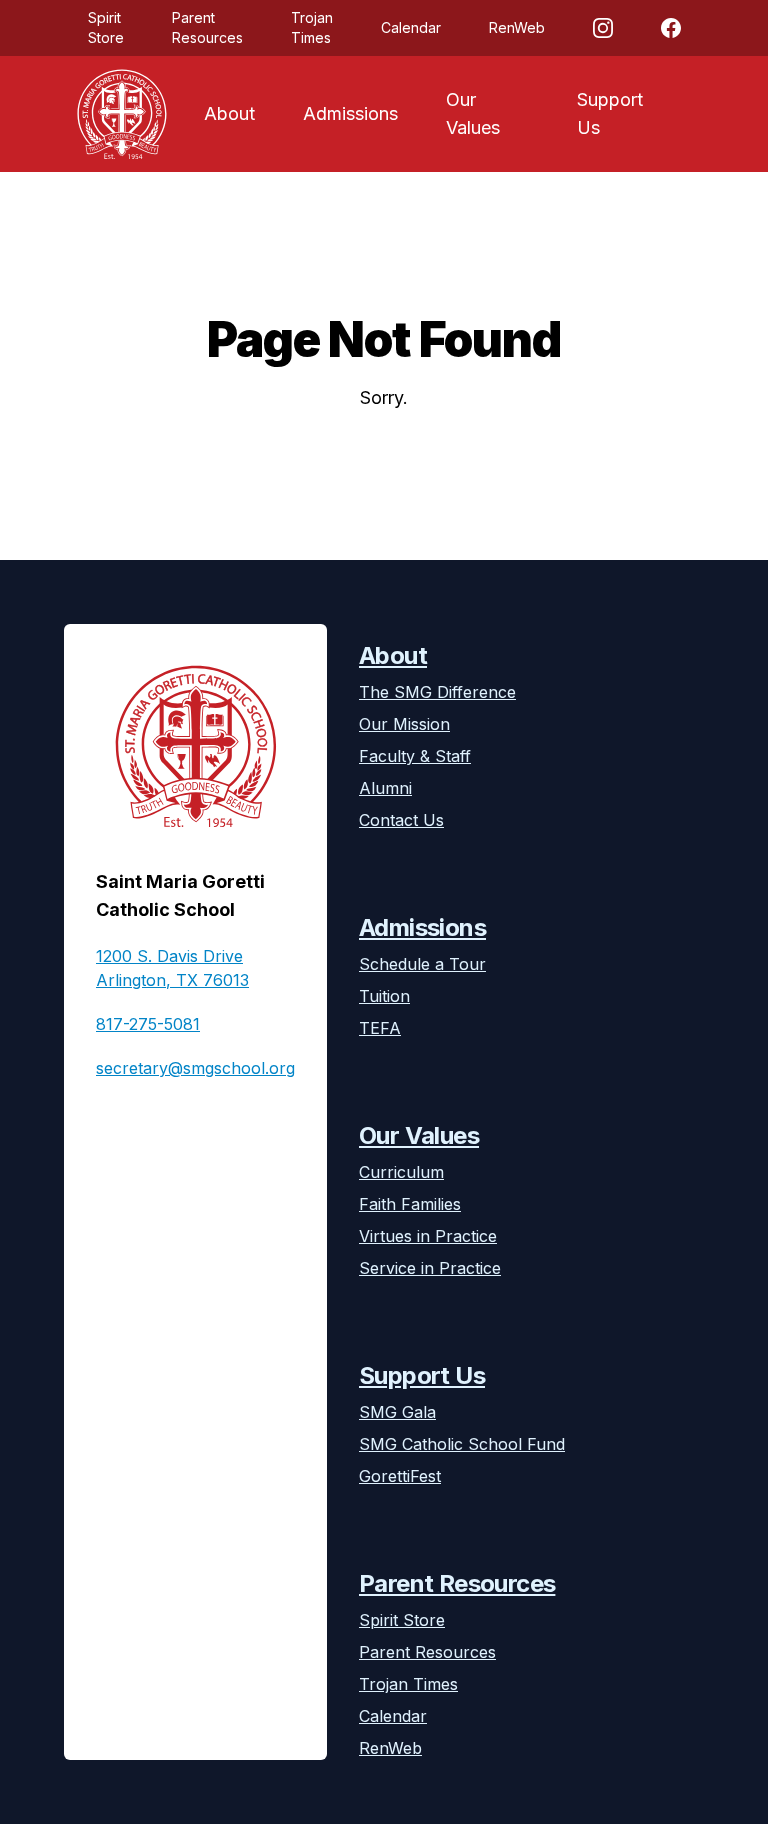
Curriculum (401, 1172)
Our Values (473, 113)
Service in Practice (430, 1268)
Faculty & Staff (415, 756)
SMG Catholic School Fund (462, 1444)
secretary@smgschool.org (195, 1068)
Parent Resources (207, 27)
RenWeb (517, 27)
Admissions (350, 113)
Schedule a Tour (422, 964)
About (229, 113)
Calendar (411, 27)
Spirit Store (106, 27)
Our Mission (404, 724)
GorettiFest (400, 1476)
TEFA (380, 1028)
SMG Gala (397, 1412)
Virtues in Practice (428, 1236)
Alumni (385, 788)
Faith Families (410, 1204)
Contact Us (401, 820)
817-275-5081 (148, 1024)
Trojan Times (312, 27)
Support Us (610, 113)
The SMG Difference (437, 692)
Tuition (384, 996)
